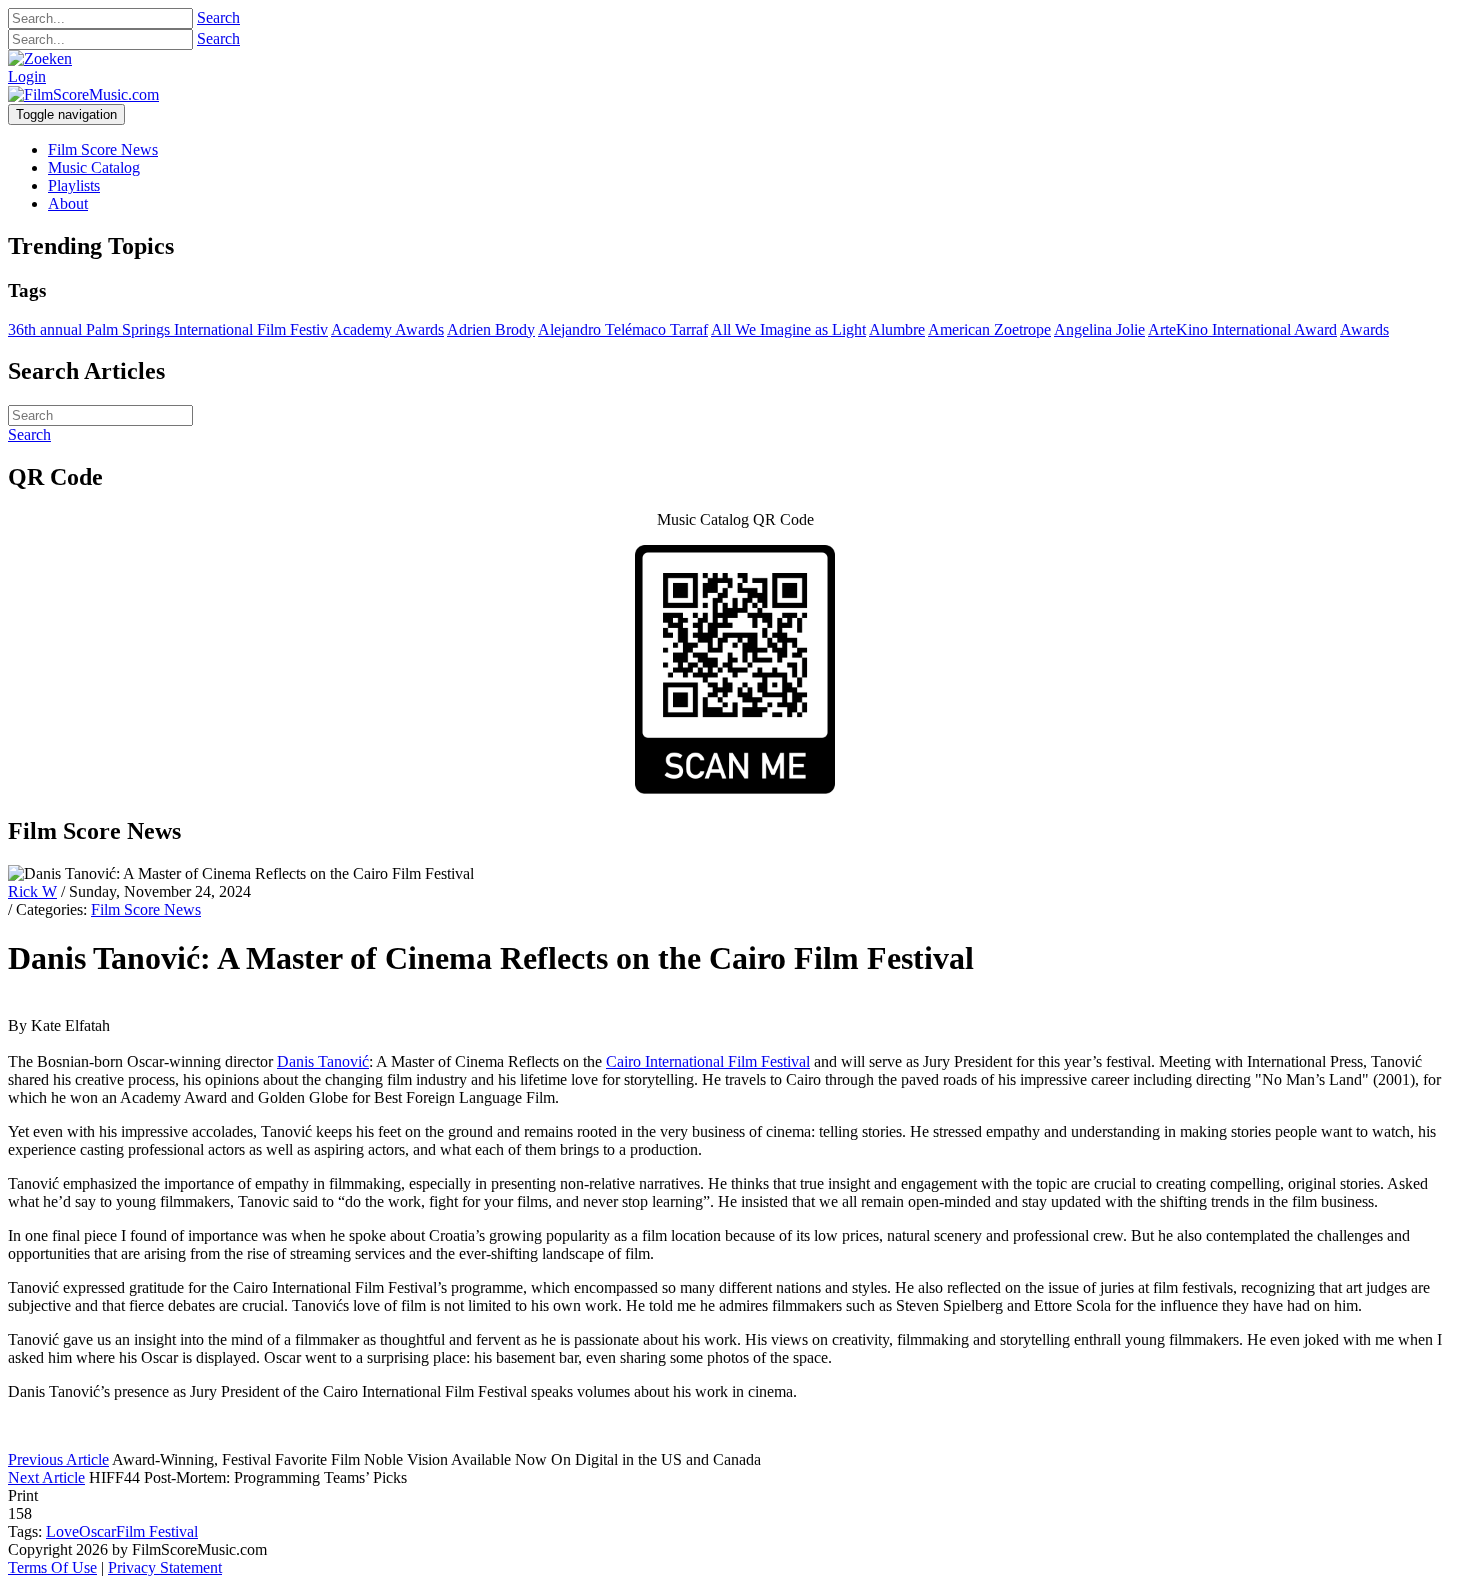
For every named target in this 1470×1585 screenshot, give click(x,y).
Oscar (97, 1531)
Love (62, 1531)
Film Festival (157, 1531)
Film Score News (146, 909)
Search (218, 17)
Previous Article (58, 1459)
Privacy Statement (165, 1567)
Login (27, 76)
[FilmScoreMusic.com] (83, 94)
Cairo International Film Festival (708, 1061)
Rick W (32, 891)
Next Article (46, 1477)
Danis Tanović (323, 1061)
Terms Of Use (52, 1567)
